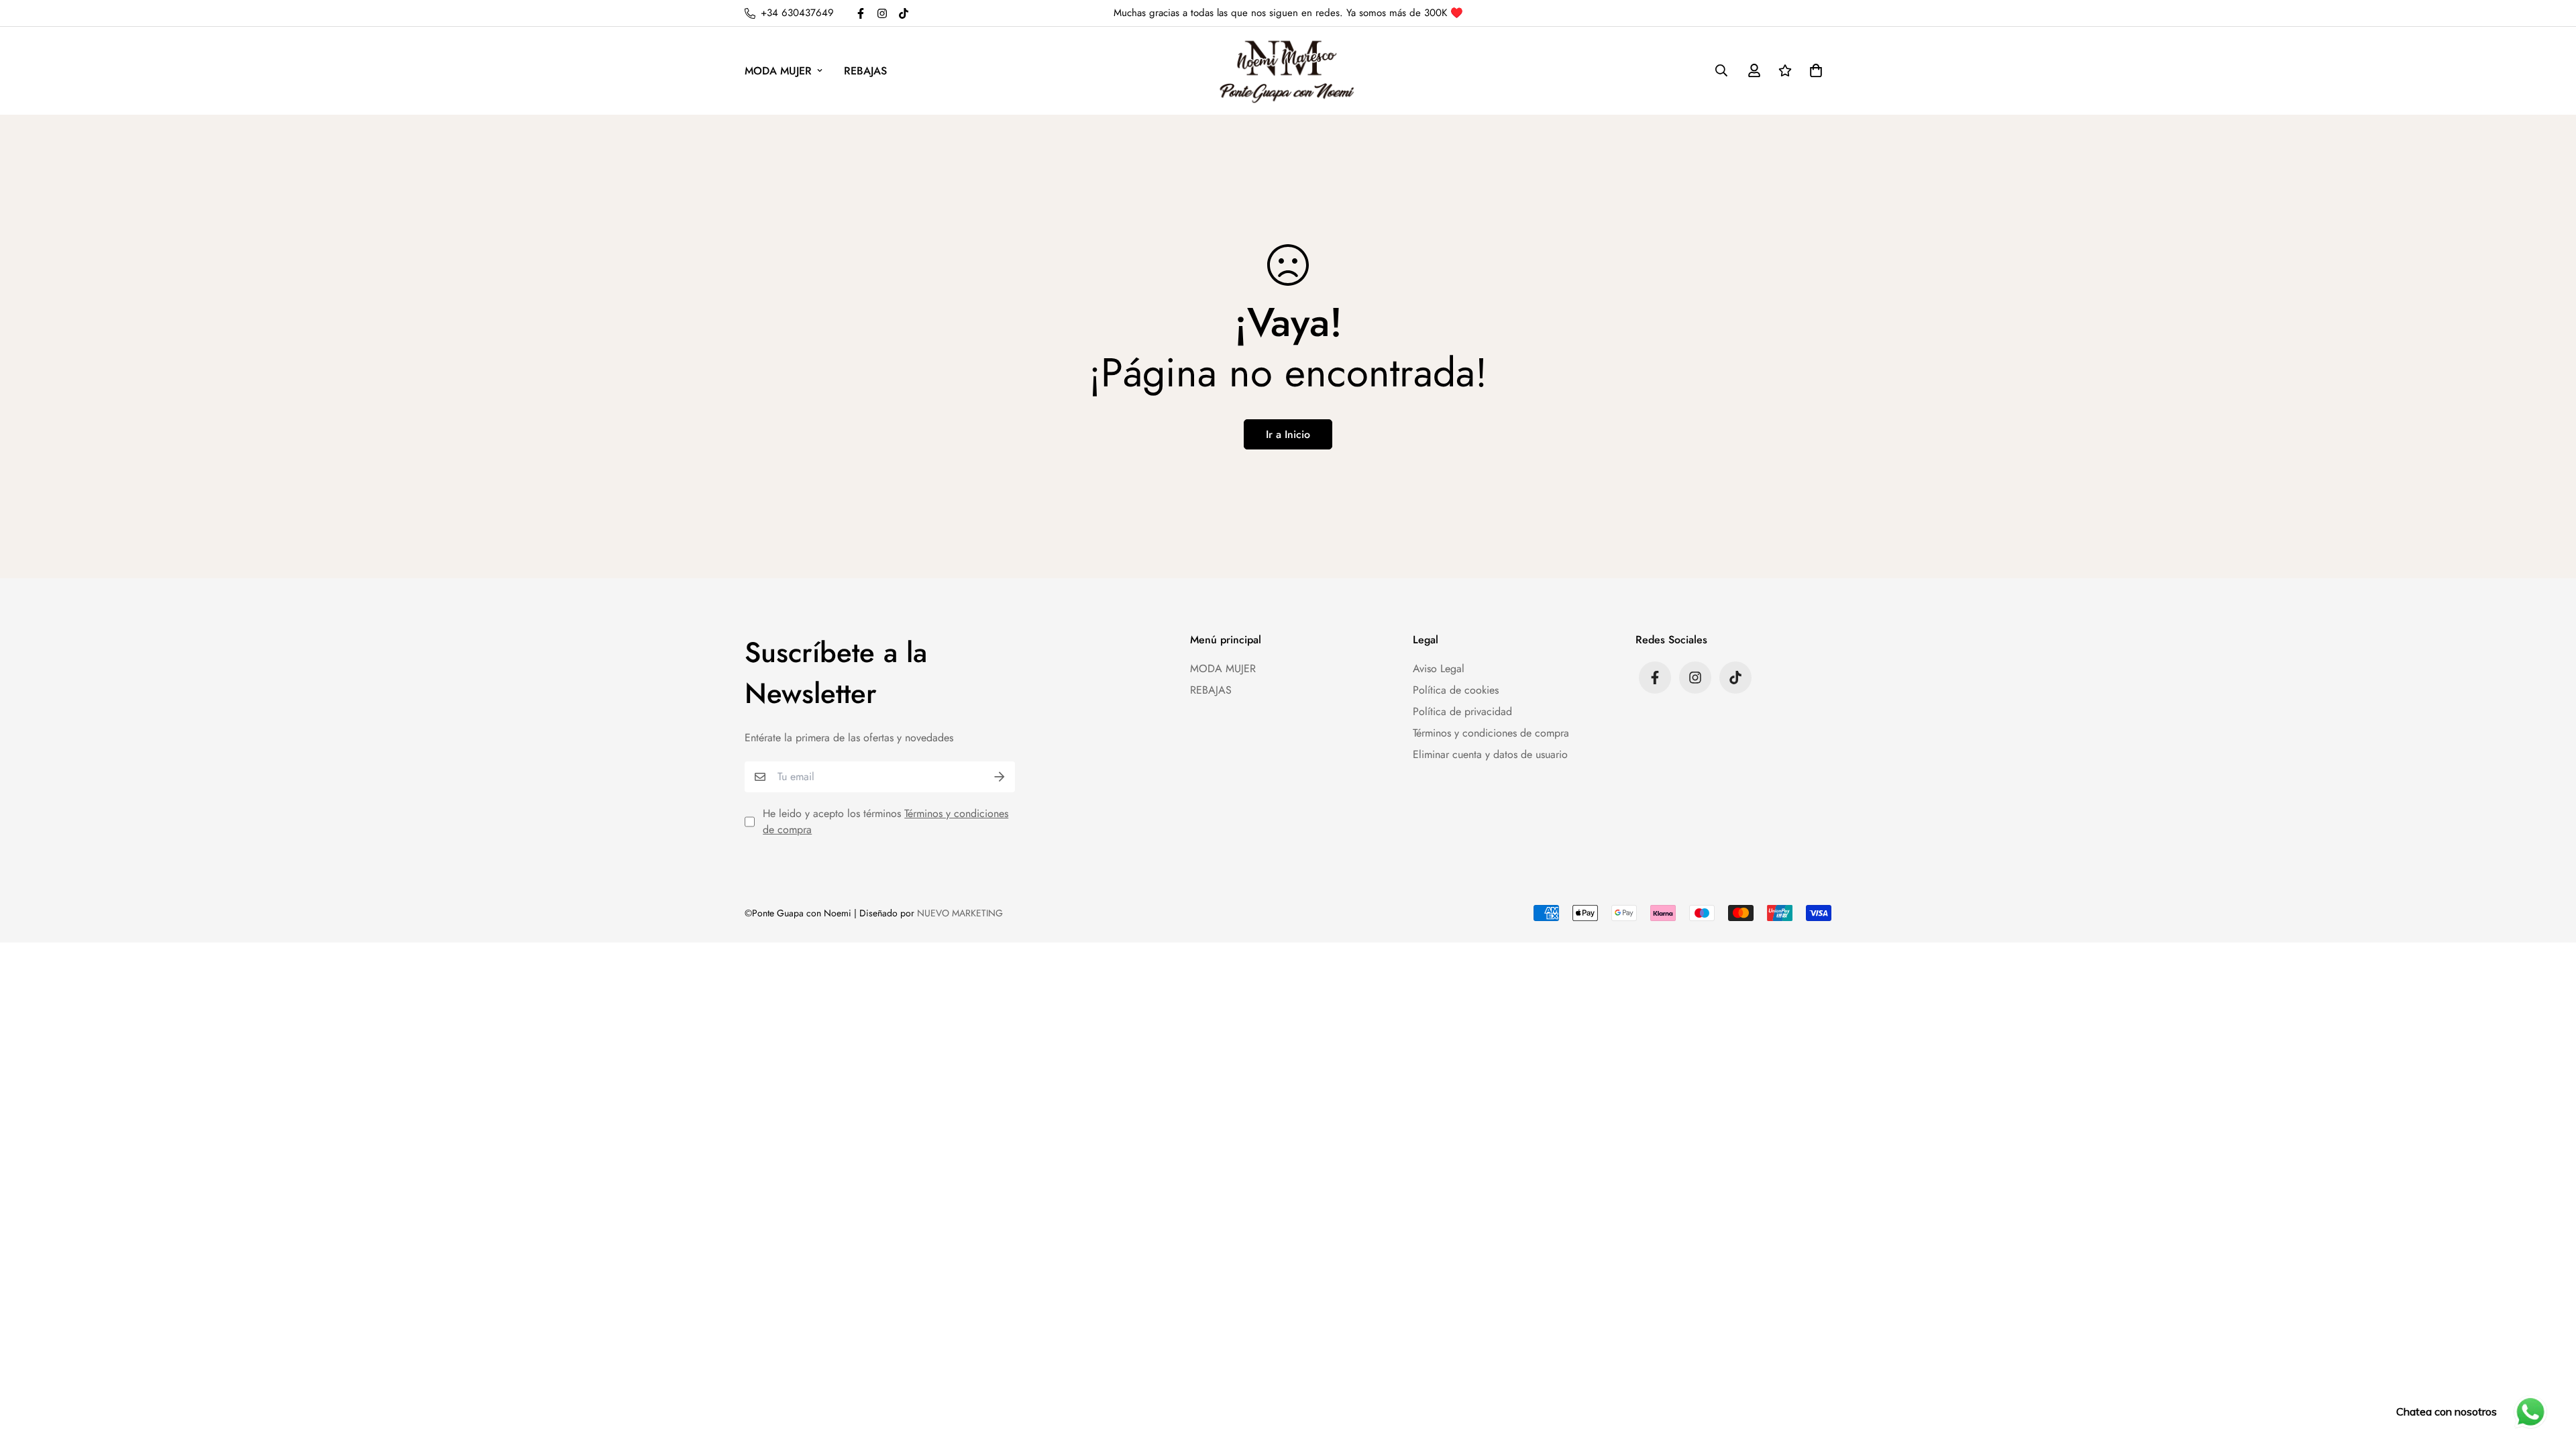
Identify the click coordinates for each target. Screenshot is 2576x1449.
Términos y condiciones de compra (1491, 733)
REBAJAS (865, 71)
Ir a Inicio (1288, 434)
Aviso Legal (1439, 668)
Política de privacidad (1462, 711)
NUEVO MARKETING (960, 913)
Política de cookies (1456, 690)
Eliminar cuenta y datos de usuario (1490, 754)
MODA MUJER (778, 71)
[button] (1813, 70)
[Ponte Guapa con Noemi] (1288, 71)
